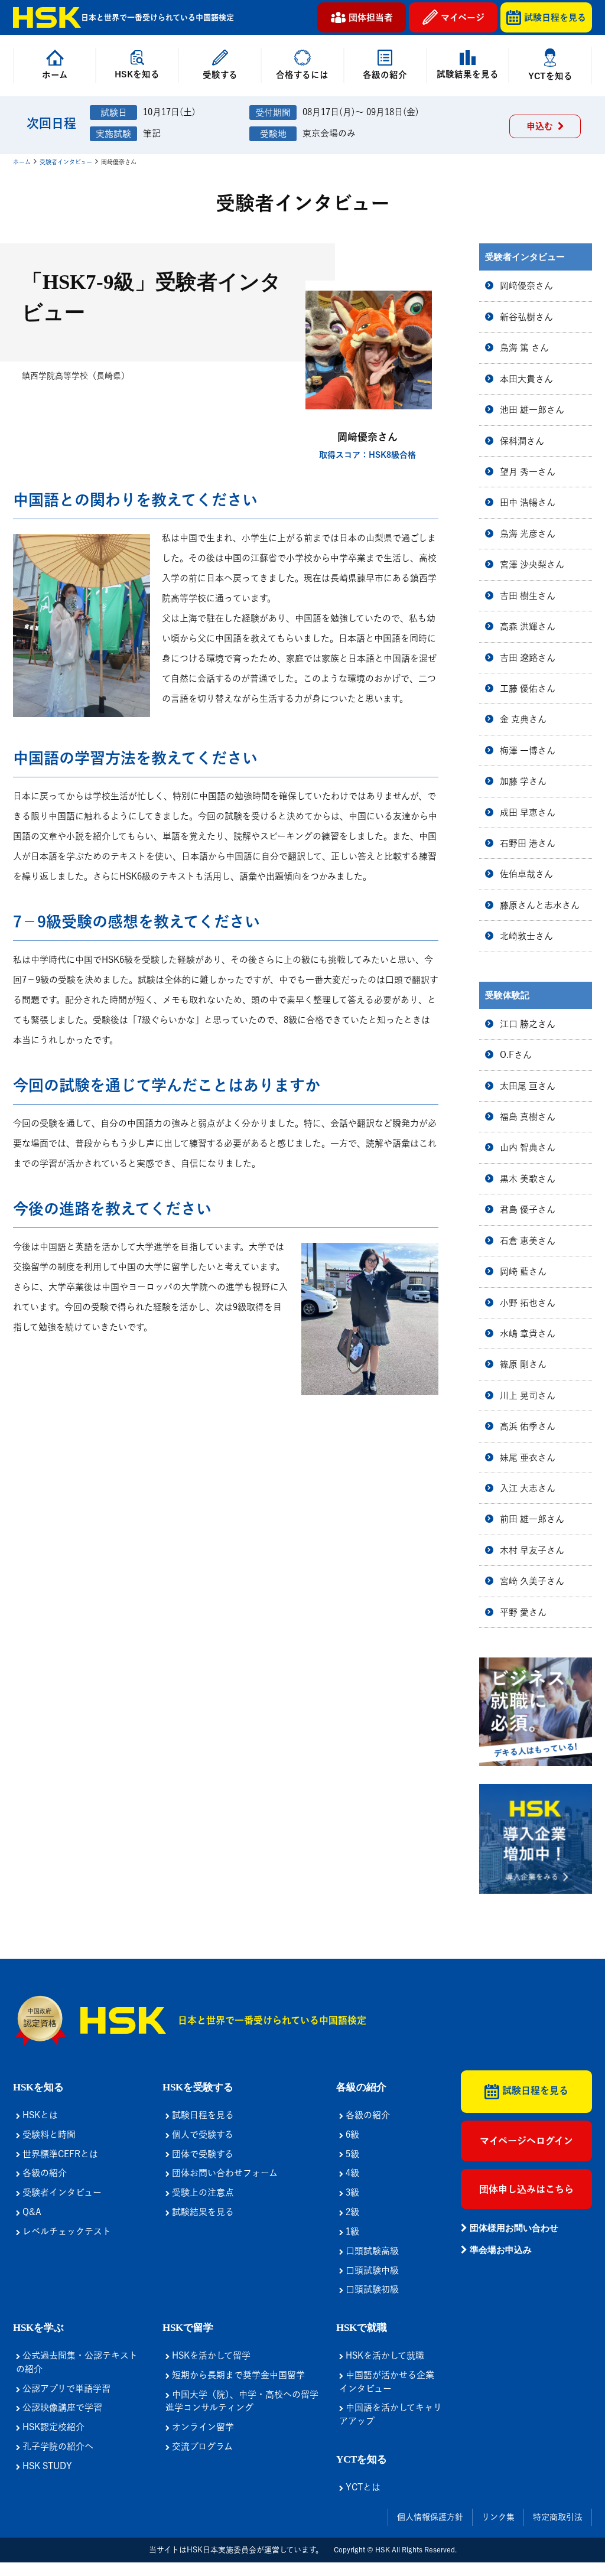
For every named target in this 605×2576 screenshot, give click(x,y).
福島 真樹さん (528, 1117)
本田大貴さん (526, 379)
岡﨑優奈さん (526, 286)
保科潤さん (522, 441)
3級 (351, 2192)
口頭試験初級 (371, 2289)
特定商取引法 (558, 2517)
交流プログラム (201, 2446)
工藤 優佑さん (528, 688)
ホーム (22, 162)
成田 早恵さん (528, 812)
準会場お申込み (500, 2250)
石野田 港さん (528, 843)
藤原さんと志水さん (540, 905)
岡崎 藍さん (523, 1271)
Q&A (31, 2212)
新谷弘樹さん (526, 317)
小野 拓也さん (528, 1303)
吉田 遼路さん (528, 658)
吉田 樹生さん (528, 596)
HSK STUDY (46, 2466)
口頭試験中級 (371, 2270)
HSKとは (39, 2115)
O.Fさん (516, 1055)
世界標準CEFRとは (59, 2154)
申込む (542, 126)
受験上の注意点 (202, 2192)
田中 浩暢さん (528, 502)
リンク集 (498, 2517)
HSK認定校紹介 (52, 2427)
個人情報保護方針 (430, 2517)
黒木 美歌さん (528, 1179)
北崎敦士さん (526, 936)
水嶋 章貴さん (528, 1333)
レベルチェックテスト (66, 2231)
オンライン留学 (202, 2427)
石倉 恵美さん (528, 1241)
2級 (351, 2212)
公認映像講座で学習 (61, 2407)
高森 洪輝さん (528, 626)
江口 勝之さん (528, 1024)
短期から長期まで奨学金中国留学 (237, 2375)
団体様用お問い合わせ (513, 2228)
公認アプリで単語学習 (65, 2388)
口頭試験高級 (371, 2251)
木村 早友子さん (532, 1550)
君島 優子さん (528, 1209)
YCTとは (362, 2487)
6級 (351, 2134)
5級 (351, 2154)
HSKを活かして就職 (384, 2355)
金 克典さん (523, 719)
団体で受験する (201, 2154)
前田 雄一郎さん (532, 1519)
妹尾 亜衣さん (528, 1458)
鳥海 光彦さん (528, 534)
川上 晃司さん (528, 1396)
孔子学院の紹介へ (57, 2446)
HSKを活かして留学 (210, 2355)
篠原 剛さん (523, 1364)
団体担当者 (371, 17)
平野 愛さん (523, 1612)
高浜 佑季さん (528, 1426)
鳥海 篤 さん (524, 348)
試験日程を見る (555, 17)
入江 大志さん (528, 1488)
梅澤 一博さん (528, 750)
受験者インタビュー (66, 162)
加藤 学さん (523, 781)
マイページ (463, 17)
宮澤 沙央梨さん (532, 564)
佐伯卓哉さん (526, 874)
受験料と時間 (48, 2134)
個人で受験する (201, 2134)
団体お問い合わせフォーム (224, 2173)
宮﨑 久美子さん (532, 1581)
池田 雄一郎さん (532, 410)
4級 (351, 2173)
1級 (351, 2231)
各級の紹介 (43, 2173)
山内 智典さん (528, 1147)
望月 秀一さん (528, 472)
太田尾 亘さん (528, 1086)
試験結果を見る (202, 2212)
